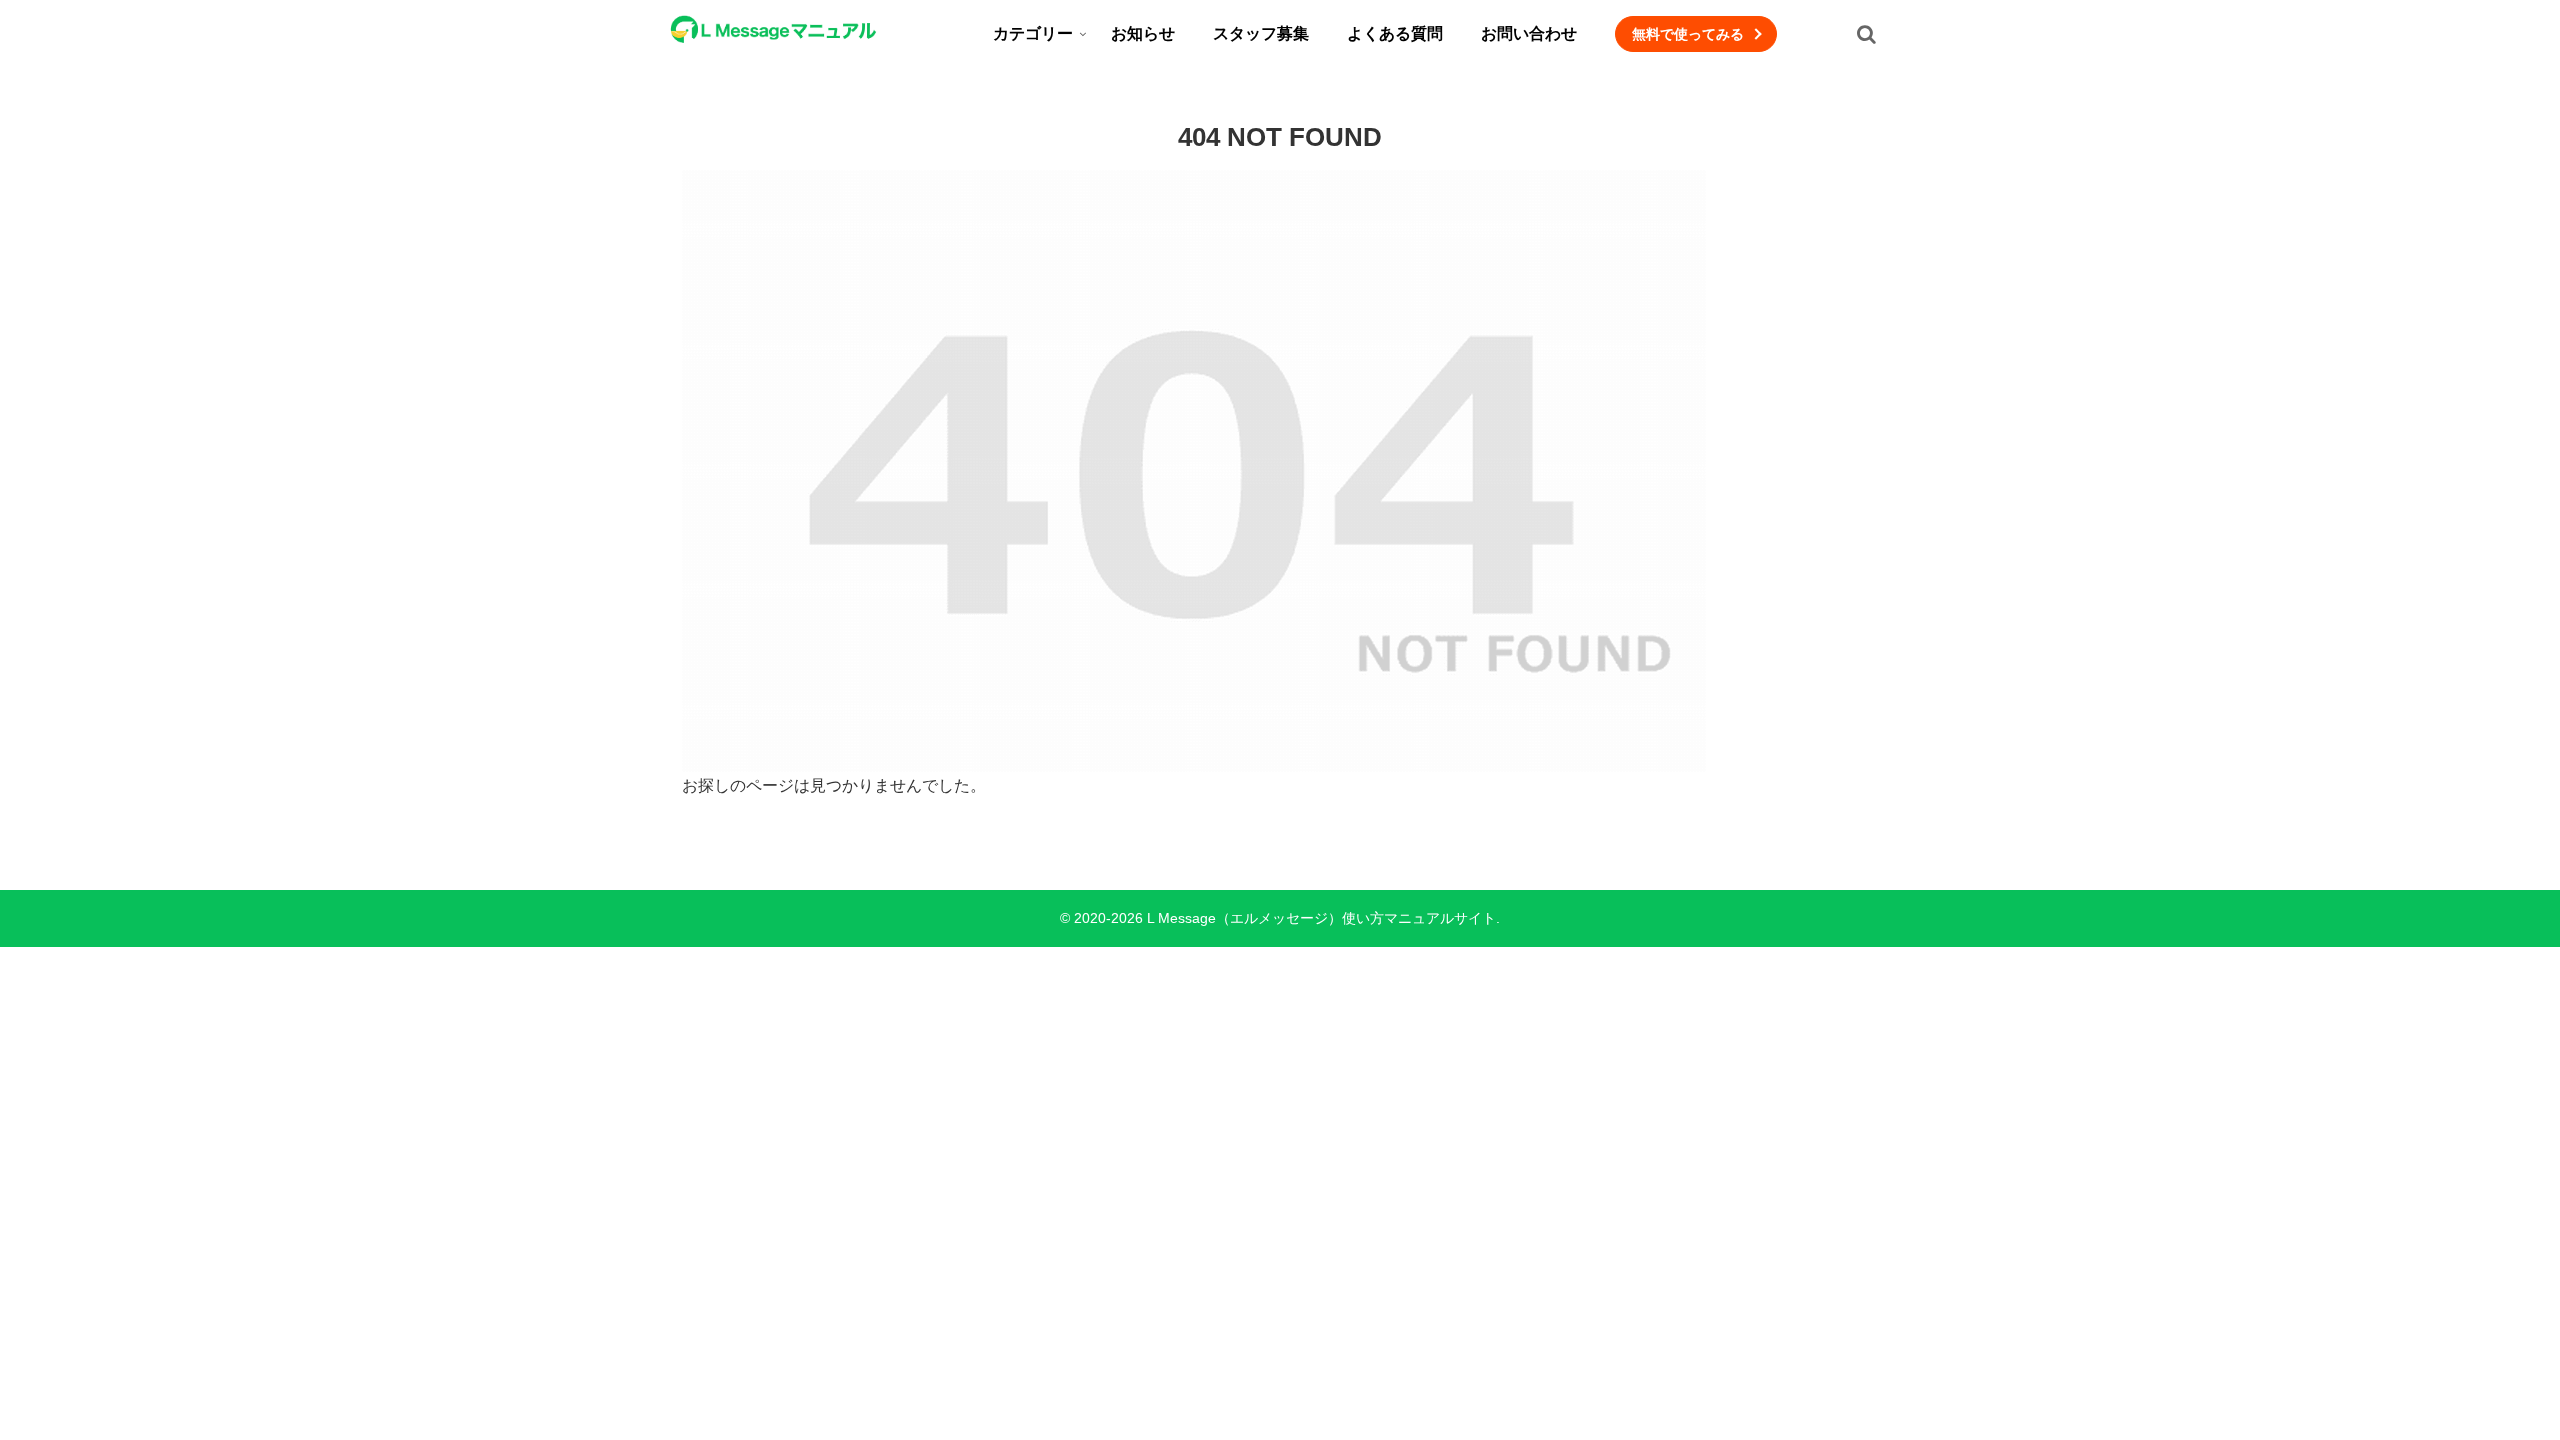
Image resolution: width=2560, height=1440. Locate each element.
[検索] (1866, 34)
